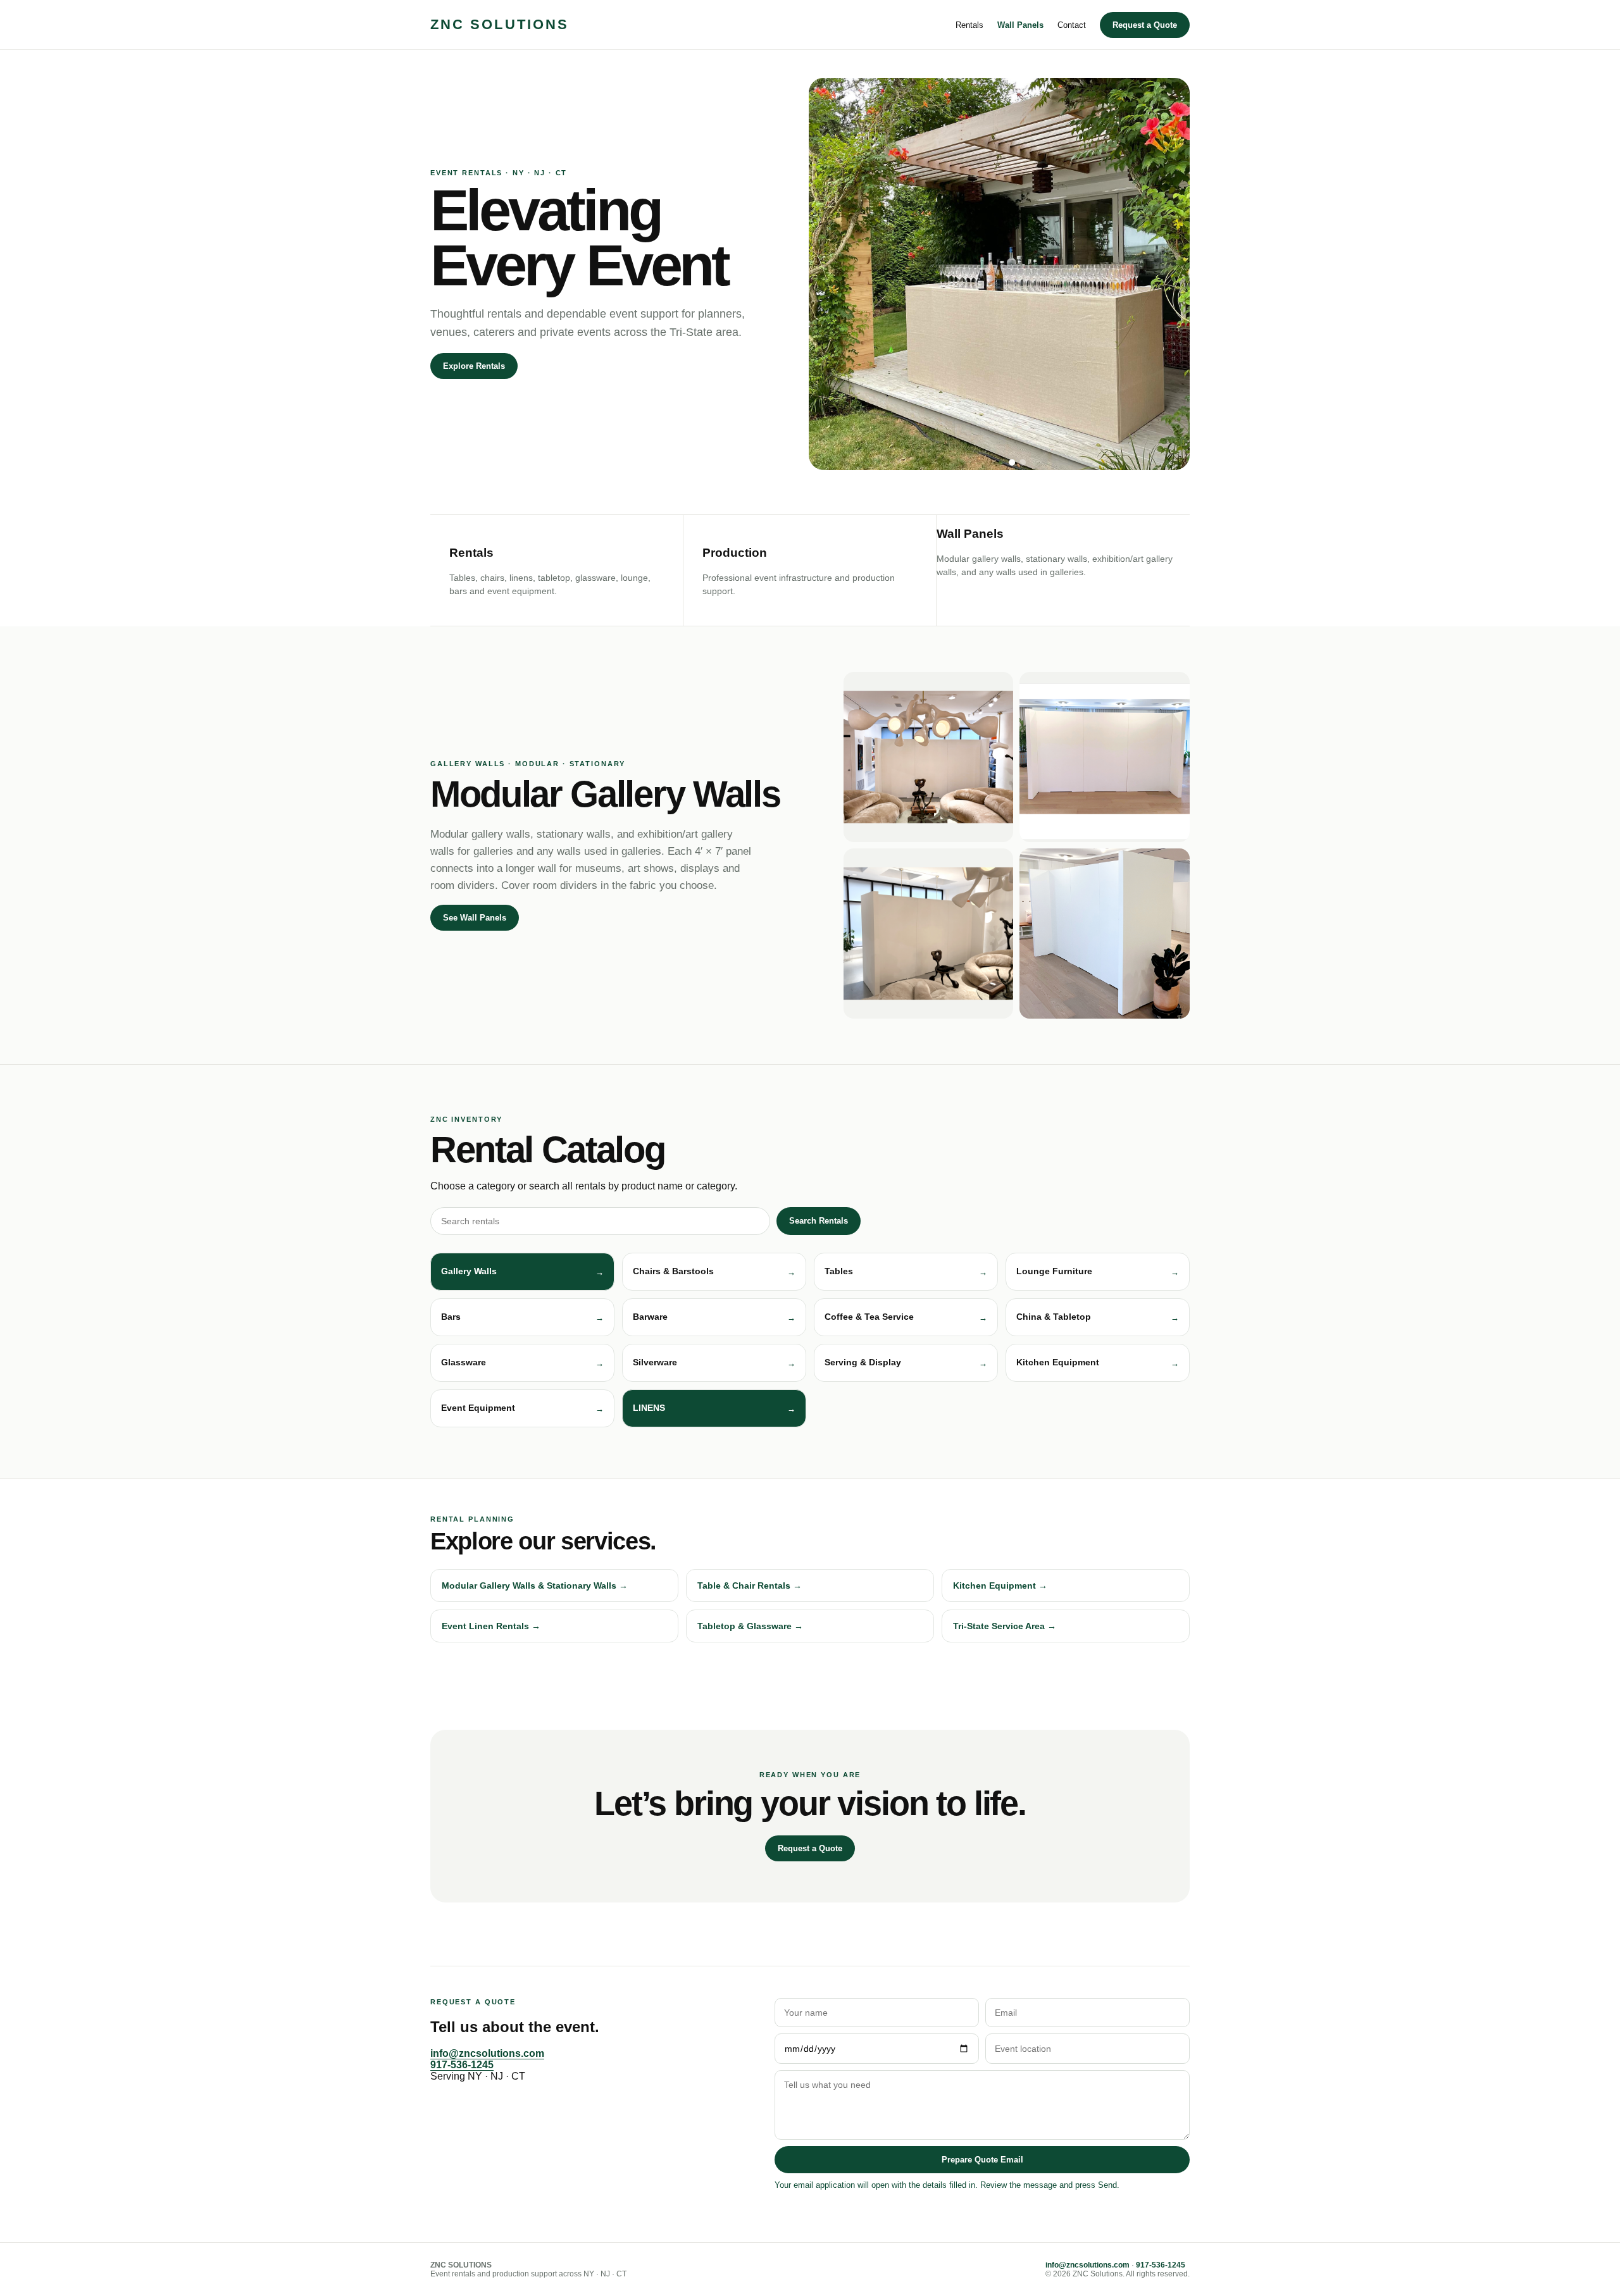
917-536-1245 (462, 2065)
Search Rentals (819, 1221)
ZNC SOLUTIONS (500, 24)
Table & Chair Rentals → (750, 1585)
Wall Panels (1020, 25)
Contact (1072, 25)
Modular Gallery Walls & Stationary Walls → (535, 1585)
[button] (522, 1272)
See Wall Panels (475, 918)
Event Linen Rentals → (491, 1626)
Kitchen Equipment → (1000, 1585)
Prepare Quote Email (982, 2160)
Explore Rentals (474, 366)
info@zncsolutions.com (487, 2053)
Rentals (969, 25)
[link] (714, 1408)
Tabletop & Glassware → (750, 1626)
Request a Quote (1145, 25)
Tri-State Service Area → (1005, 1626)
